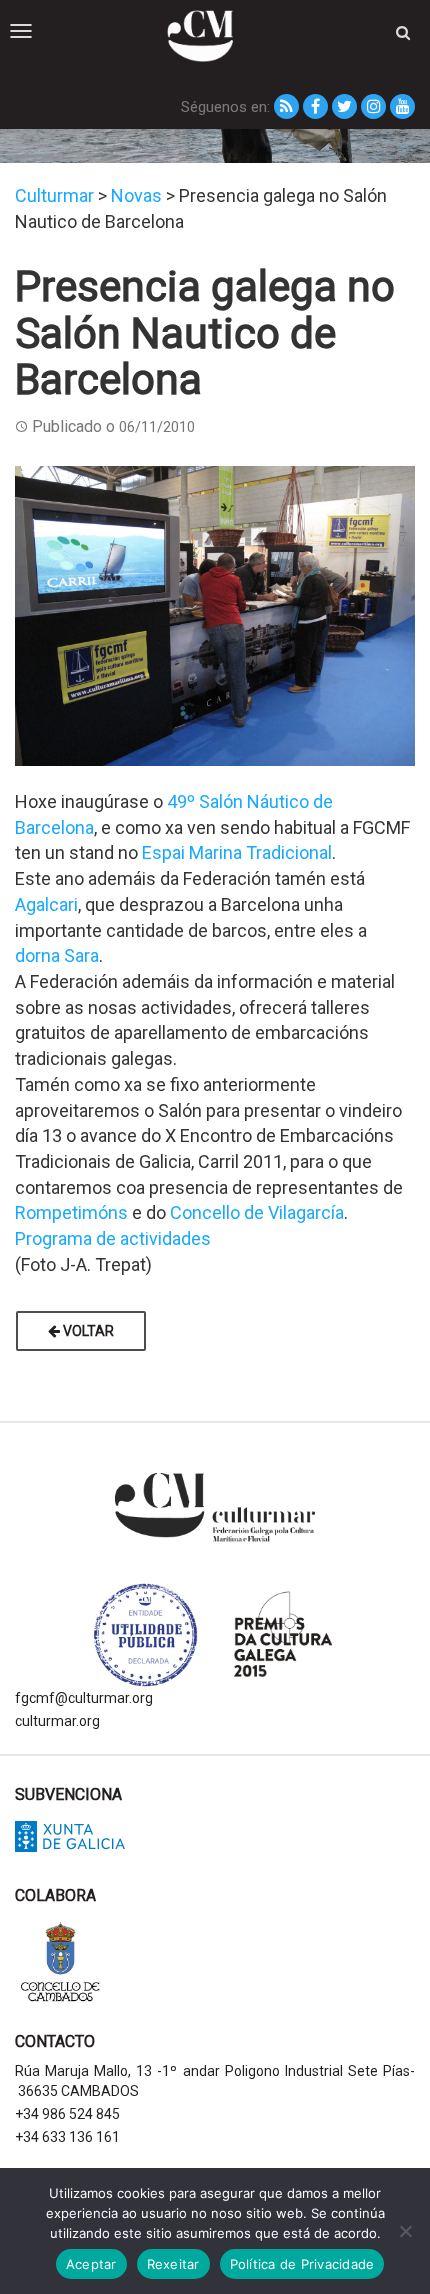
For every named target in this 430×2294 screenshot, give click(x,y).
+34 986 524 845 (67, 2114)
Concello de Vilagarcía (257, 1212)
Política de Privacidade (302, 2264)
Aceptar (91, 2264)
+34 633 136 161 (67, 2137)
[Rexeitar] (405, 2231)
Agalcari (46, 904)
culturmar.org (57, 1721)
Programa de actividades (113, 1238)
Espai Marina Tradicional (237, 852)
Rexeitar (173, 2264)
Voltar (87, 1331)
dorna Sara (57, 955)
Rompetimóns (71, 1212)
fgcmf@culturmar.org (84, 1698)
